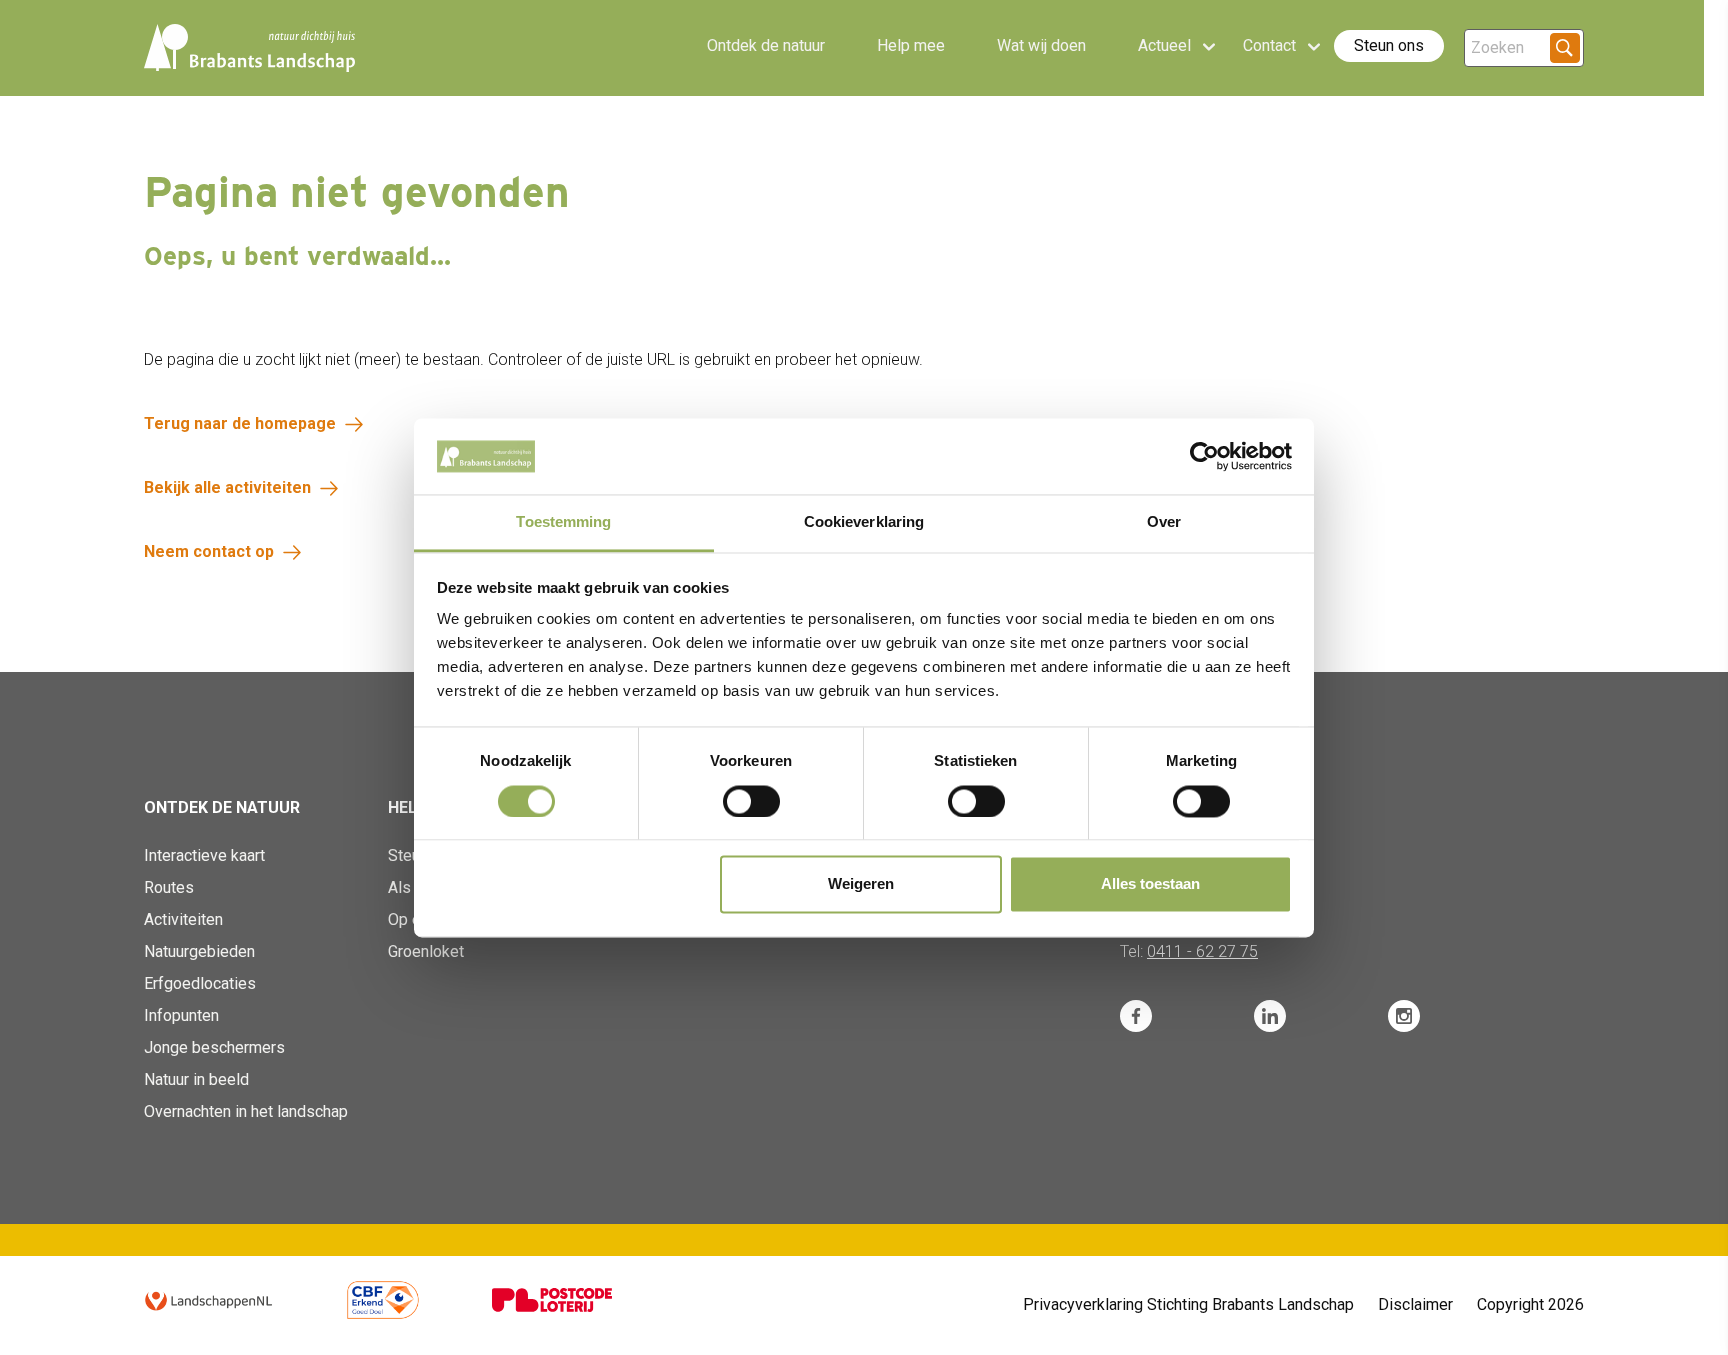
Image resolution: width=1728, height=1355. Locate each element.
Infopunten (181, 1015)
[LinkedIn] (1270, 1016)
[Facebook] (1136, 1016)
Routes (169, 887)
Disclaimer (1415, 1304)
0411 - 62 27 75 (1202, 951)
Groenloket (426, 951)
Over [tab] (1164, 522)
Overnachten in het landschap (246, 1111)
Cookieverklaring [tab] (864, 522)
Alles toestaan (1150, 884)
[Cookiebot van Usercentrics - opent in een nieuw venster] (1204, 456)
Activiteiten (183, 919)
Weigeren (861, 884)
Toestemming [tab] (563, 522)
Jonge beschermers (214, 1047)
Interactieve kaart (204, 855)
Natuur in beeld (196, 1079)
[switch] (751, 801)
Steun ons (1389, 45)
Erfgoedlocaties (200, 983)
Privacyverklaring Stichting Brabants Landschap (1188, 1304)
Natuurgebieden (199, 951)
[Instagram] (1404, 1016)
